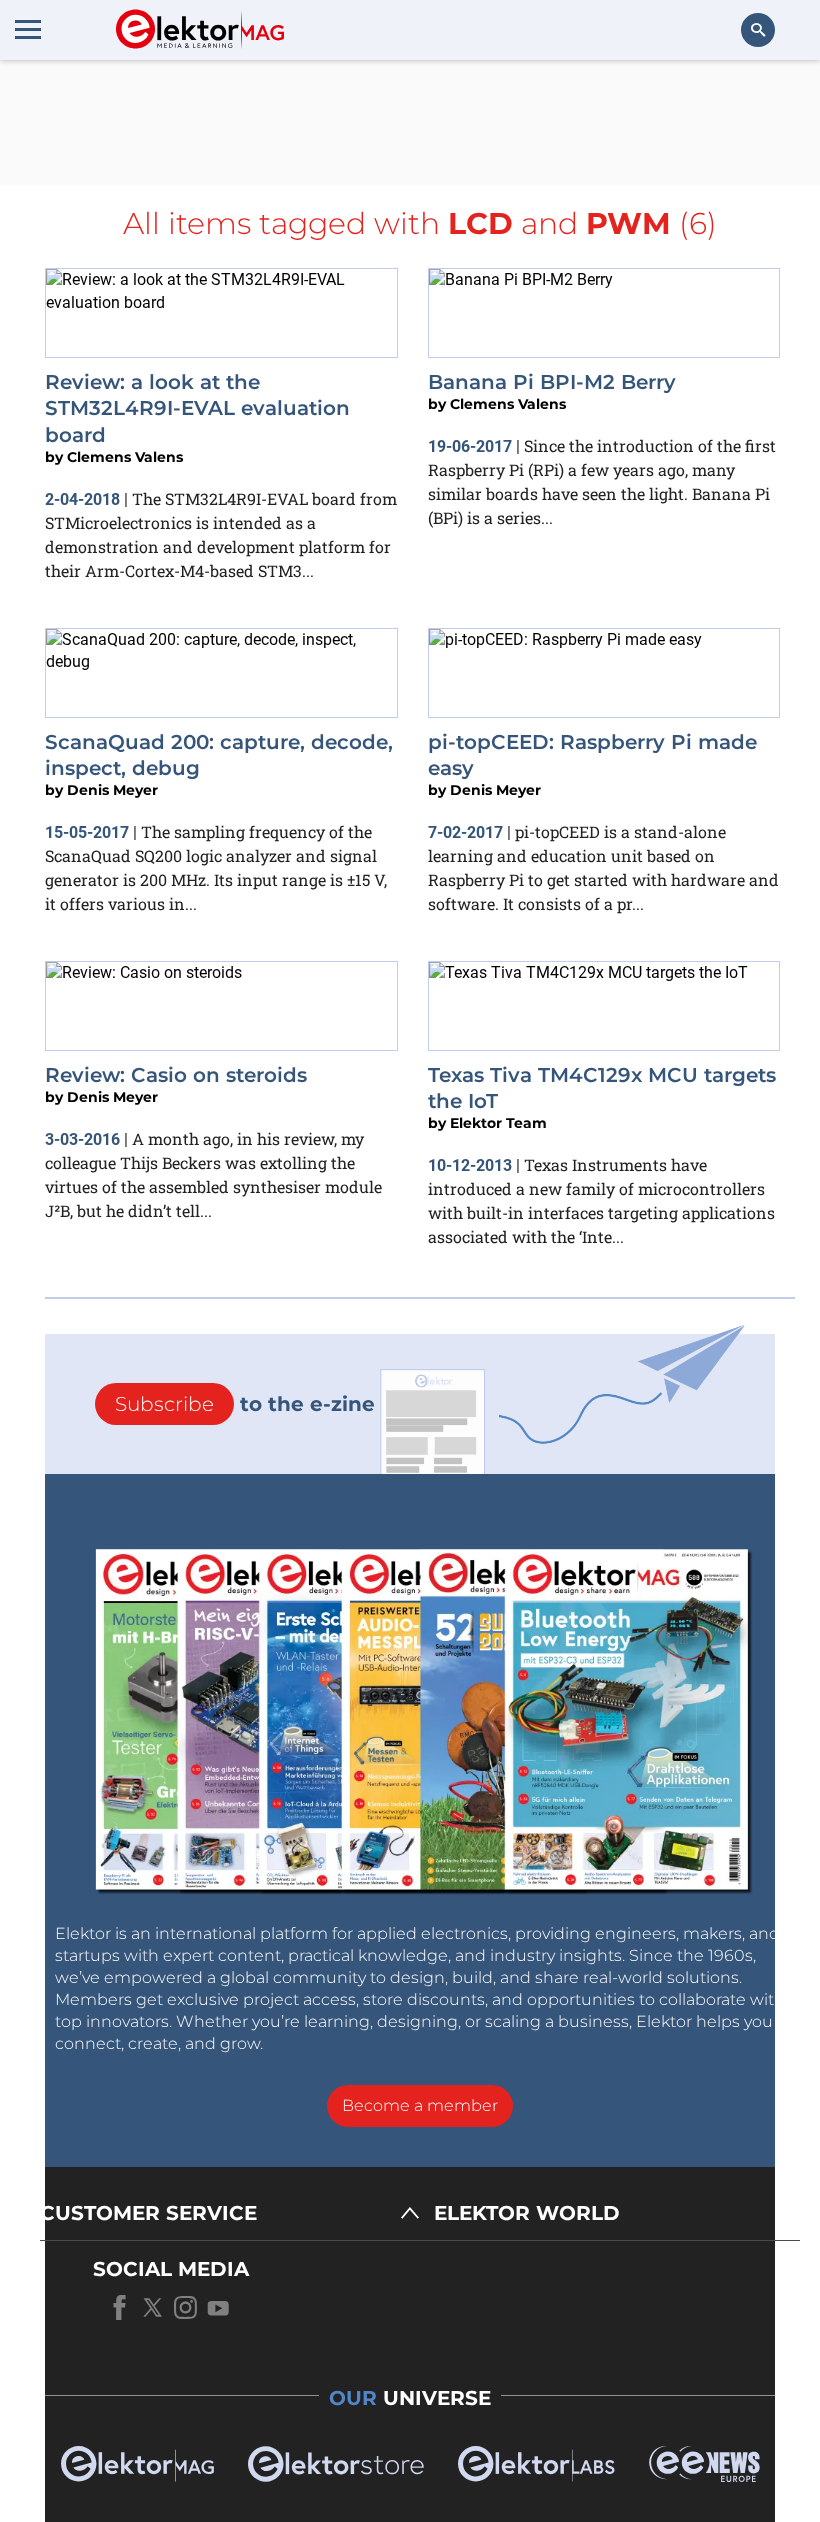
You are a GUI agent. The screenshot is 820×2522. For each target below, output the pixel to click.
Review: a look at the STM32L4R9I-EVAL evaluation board (197, 408)
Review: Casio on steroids (176, 1075)
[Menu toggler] (28, 29)
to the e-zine (245, 1404)
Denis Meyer (112, 790)
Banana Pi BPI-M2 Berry (552, 382)
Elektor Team (498, 1123)
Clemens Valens (125, 457)
